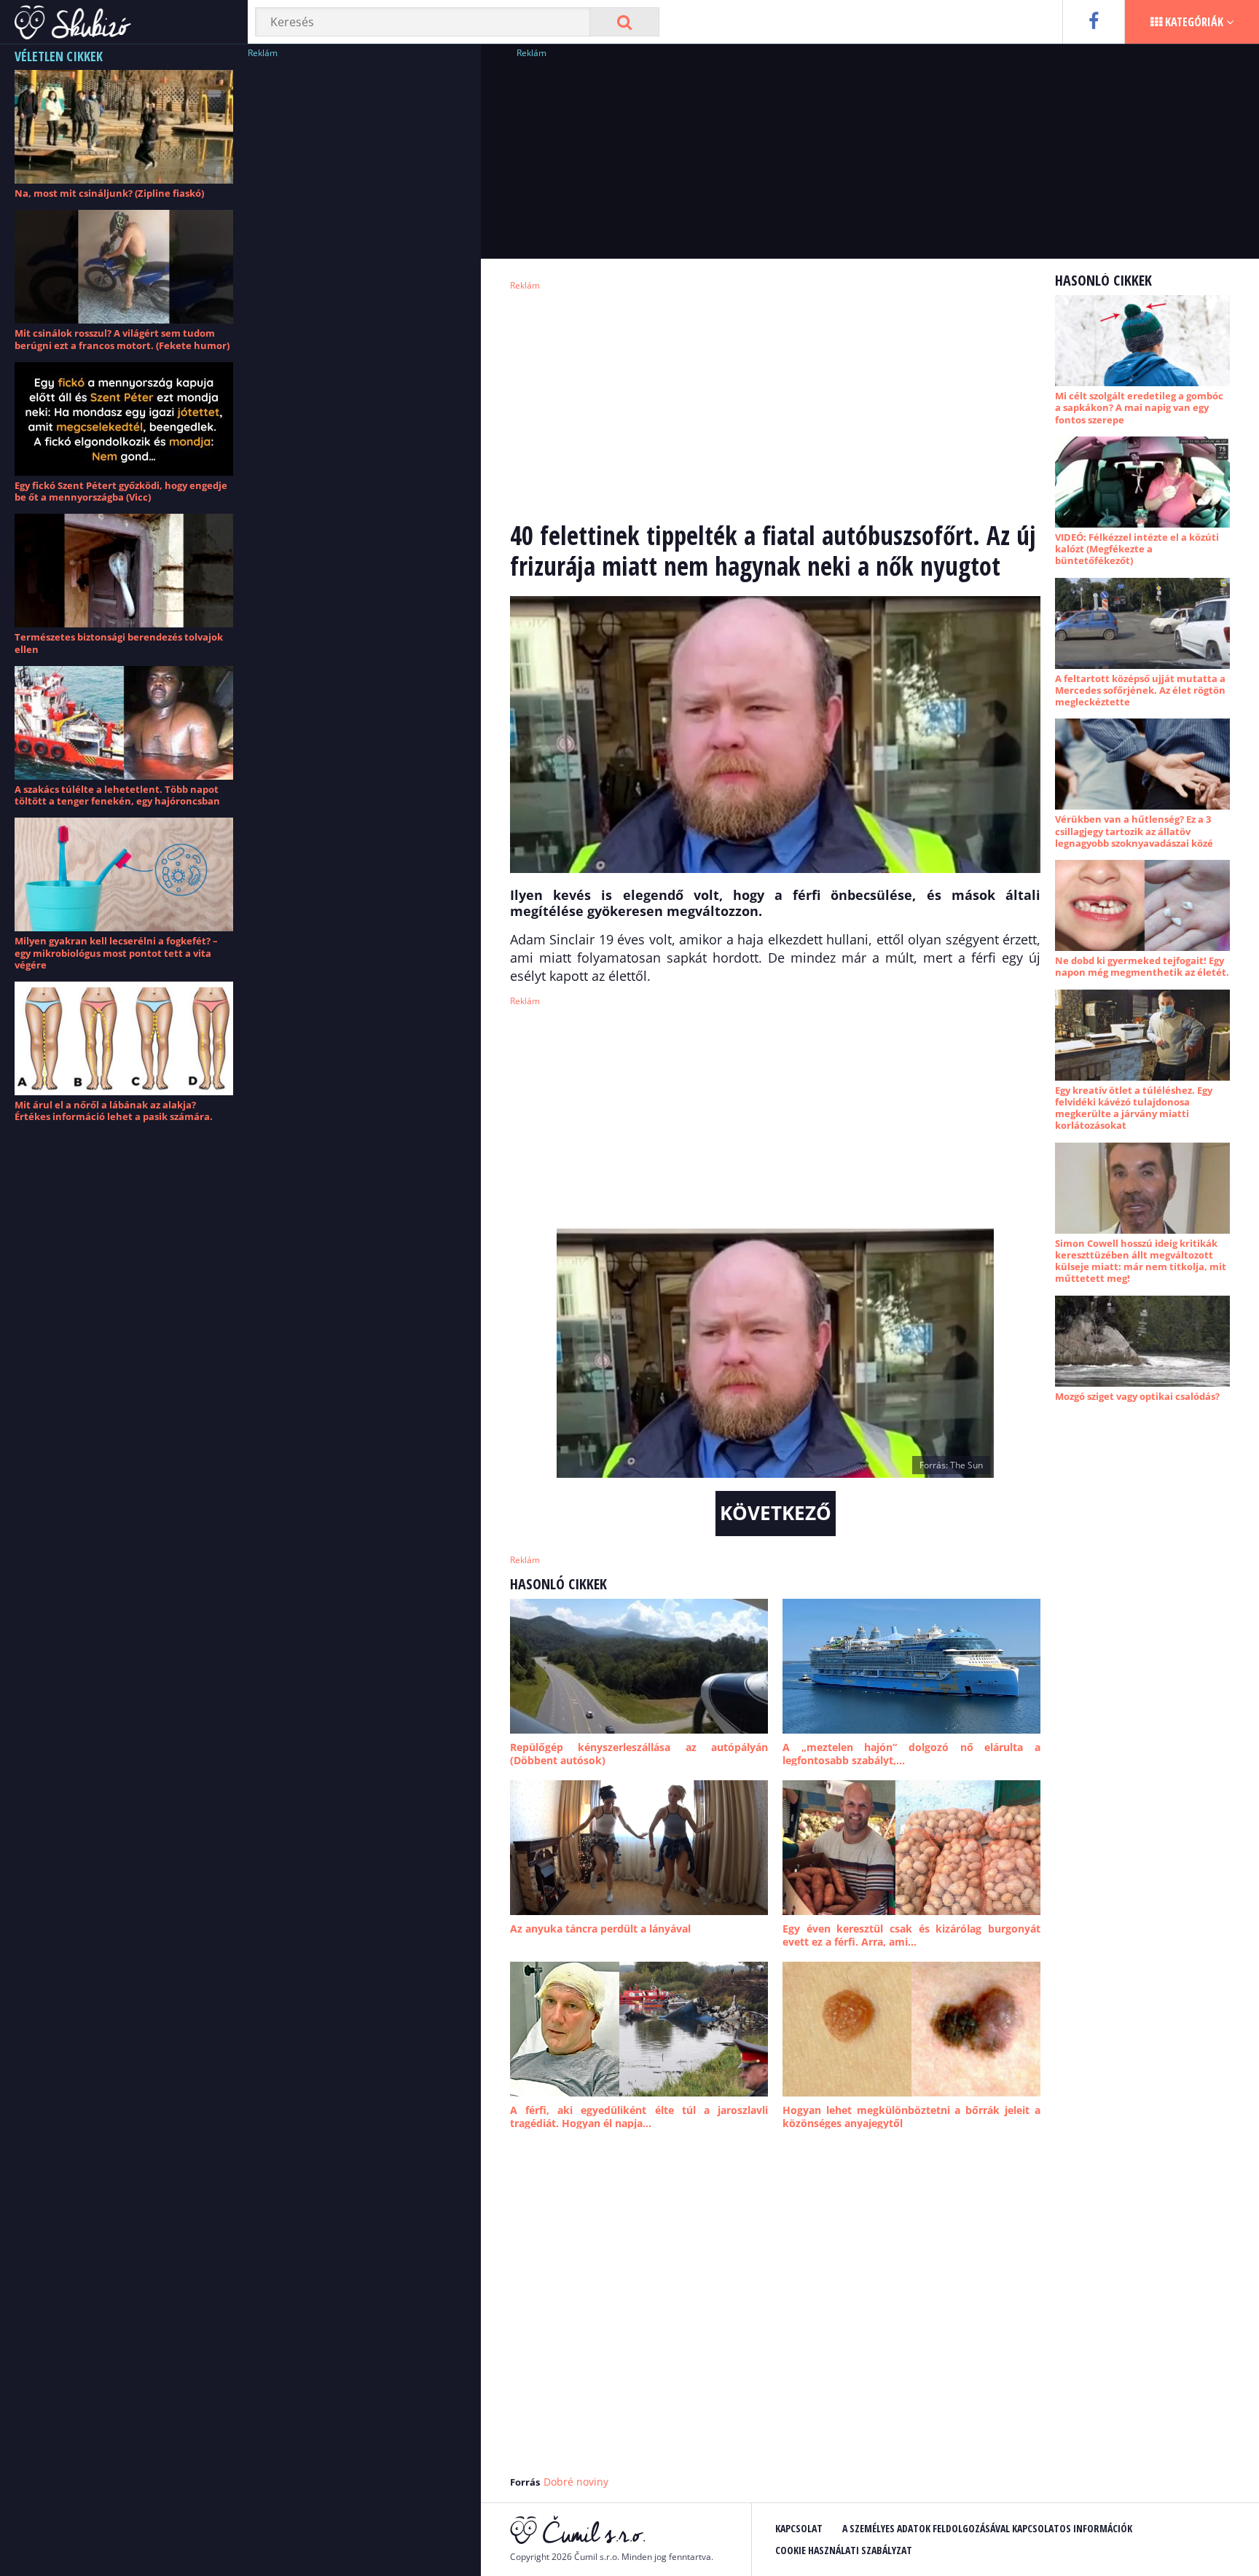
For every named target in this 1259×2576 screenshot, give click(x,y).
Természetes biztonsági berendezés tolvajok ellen (119, 643)
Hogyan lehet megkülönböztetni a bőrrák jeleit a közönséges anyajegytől (911, 2117)
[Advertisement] (357, 281)
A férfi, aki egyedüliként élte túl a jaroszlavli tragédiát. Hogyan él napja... (639, 2117)
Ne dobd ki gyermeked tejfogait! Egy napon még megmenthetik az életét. (1142, 966)
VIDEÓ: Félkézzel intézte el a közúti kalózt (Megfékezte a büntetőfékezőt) (1137, 549)
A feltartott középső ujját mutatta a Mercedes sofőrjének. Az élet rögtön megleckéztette (1140, 690)
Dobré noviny (576, 2482)
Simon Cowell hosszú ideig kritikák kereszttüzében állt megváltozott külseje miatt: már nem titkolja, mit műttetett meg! (1141, 1261)
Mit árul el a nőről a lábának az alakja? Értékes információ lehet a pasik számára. (114, 1111)
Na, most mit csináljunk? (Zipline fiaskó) (109, 193)
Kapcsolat (799, 2528)
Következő (776, 1513)
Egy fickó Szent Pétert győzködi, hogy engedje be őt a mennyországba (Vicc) (121, 491)
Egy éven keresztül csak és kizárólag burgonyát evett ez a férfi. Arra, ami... (911, 1935)
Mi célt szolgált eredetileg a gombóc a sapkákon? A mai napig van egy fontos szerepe (1139, 408)
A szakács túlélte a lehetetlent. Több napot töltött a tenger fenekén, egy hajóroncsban (117, 795)
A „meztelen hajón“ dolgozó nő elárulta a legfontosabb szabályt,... (911, 1754)
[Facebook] (1093, 22)
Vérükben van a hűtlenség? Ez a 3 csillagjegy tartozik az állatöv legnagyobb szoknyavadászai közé (1134, 831)
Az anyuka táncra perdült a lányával (600, 1929)
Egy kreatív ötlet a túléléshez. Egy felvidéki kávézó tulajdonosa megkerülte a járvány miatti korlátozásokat (1134, 1108)
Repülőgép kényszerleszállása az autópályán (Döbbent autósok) (639, 1754)
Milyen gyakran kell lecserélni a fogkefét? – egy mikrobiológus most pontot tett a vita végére (116, 953)
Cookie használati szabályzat (844, 2550)
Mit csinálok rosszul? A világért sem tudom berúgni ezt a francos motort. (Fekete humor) (122, 339)
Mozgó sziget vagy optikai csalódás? (1137, 1396)
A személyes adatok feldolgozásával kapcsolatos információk (987, 2528)
